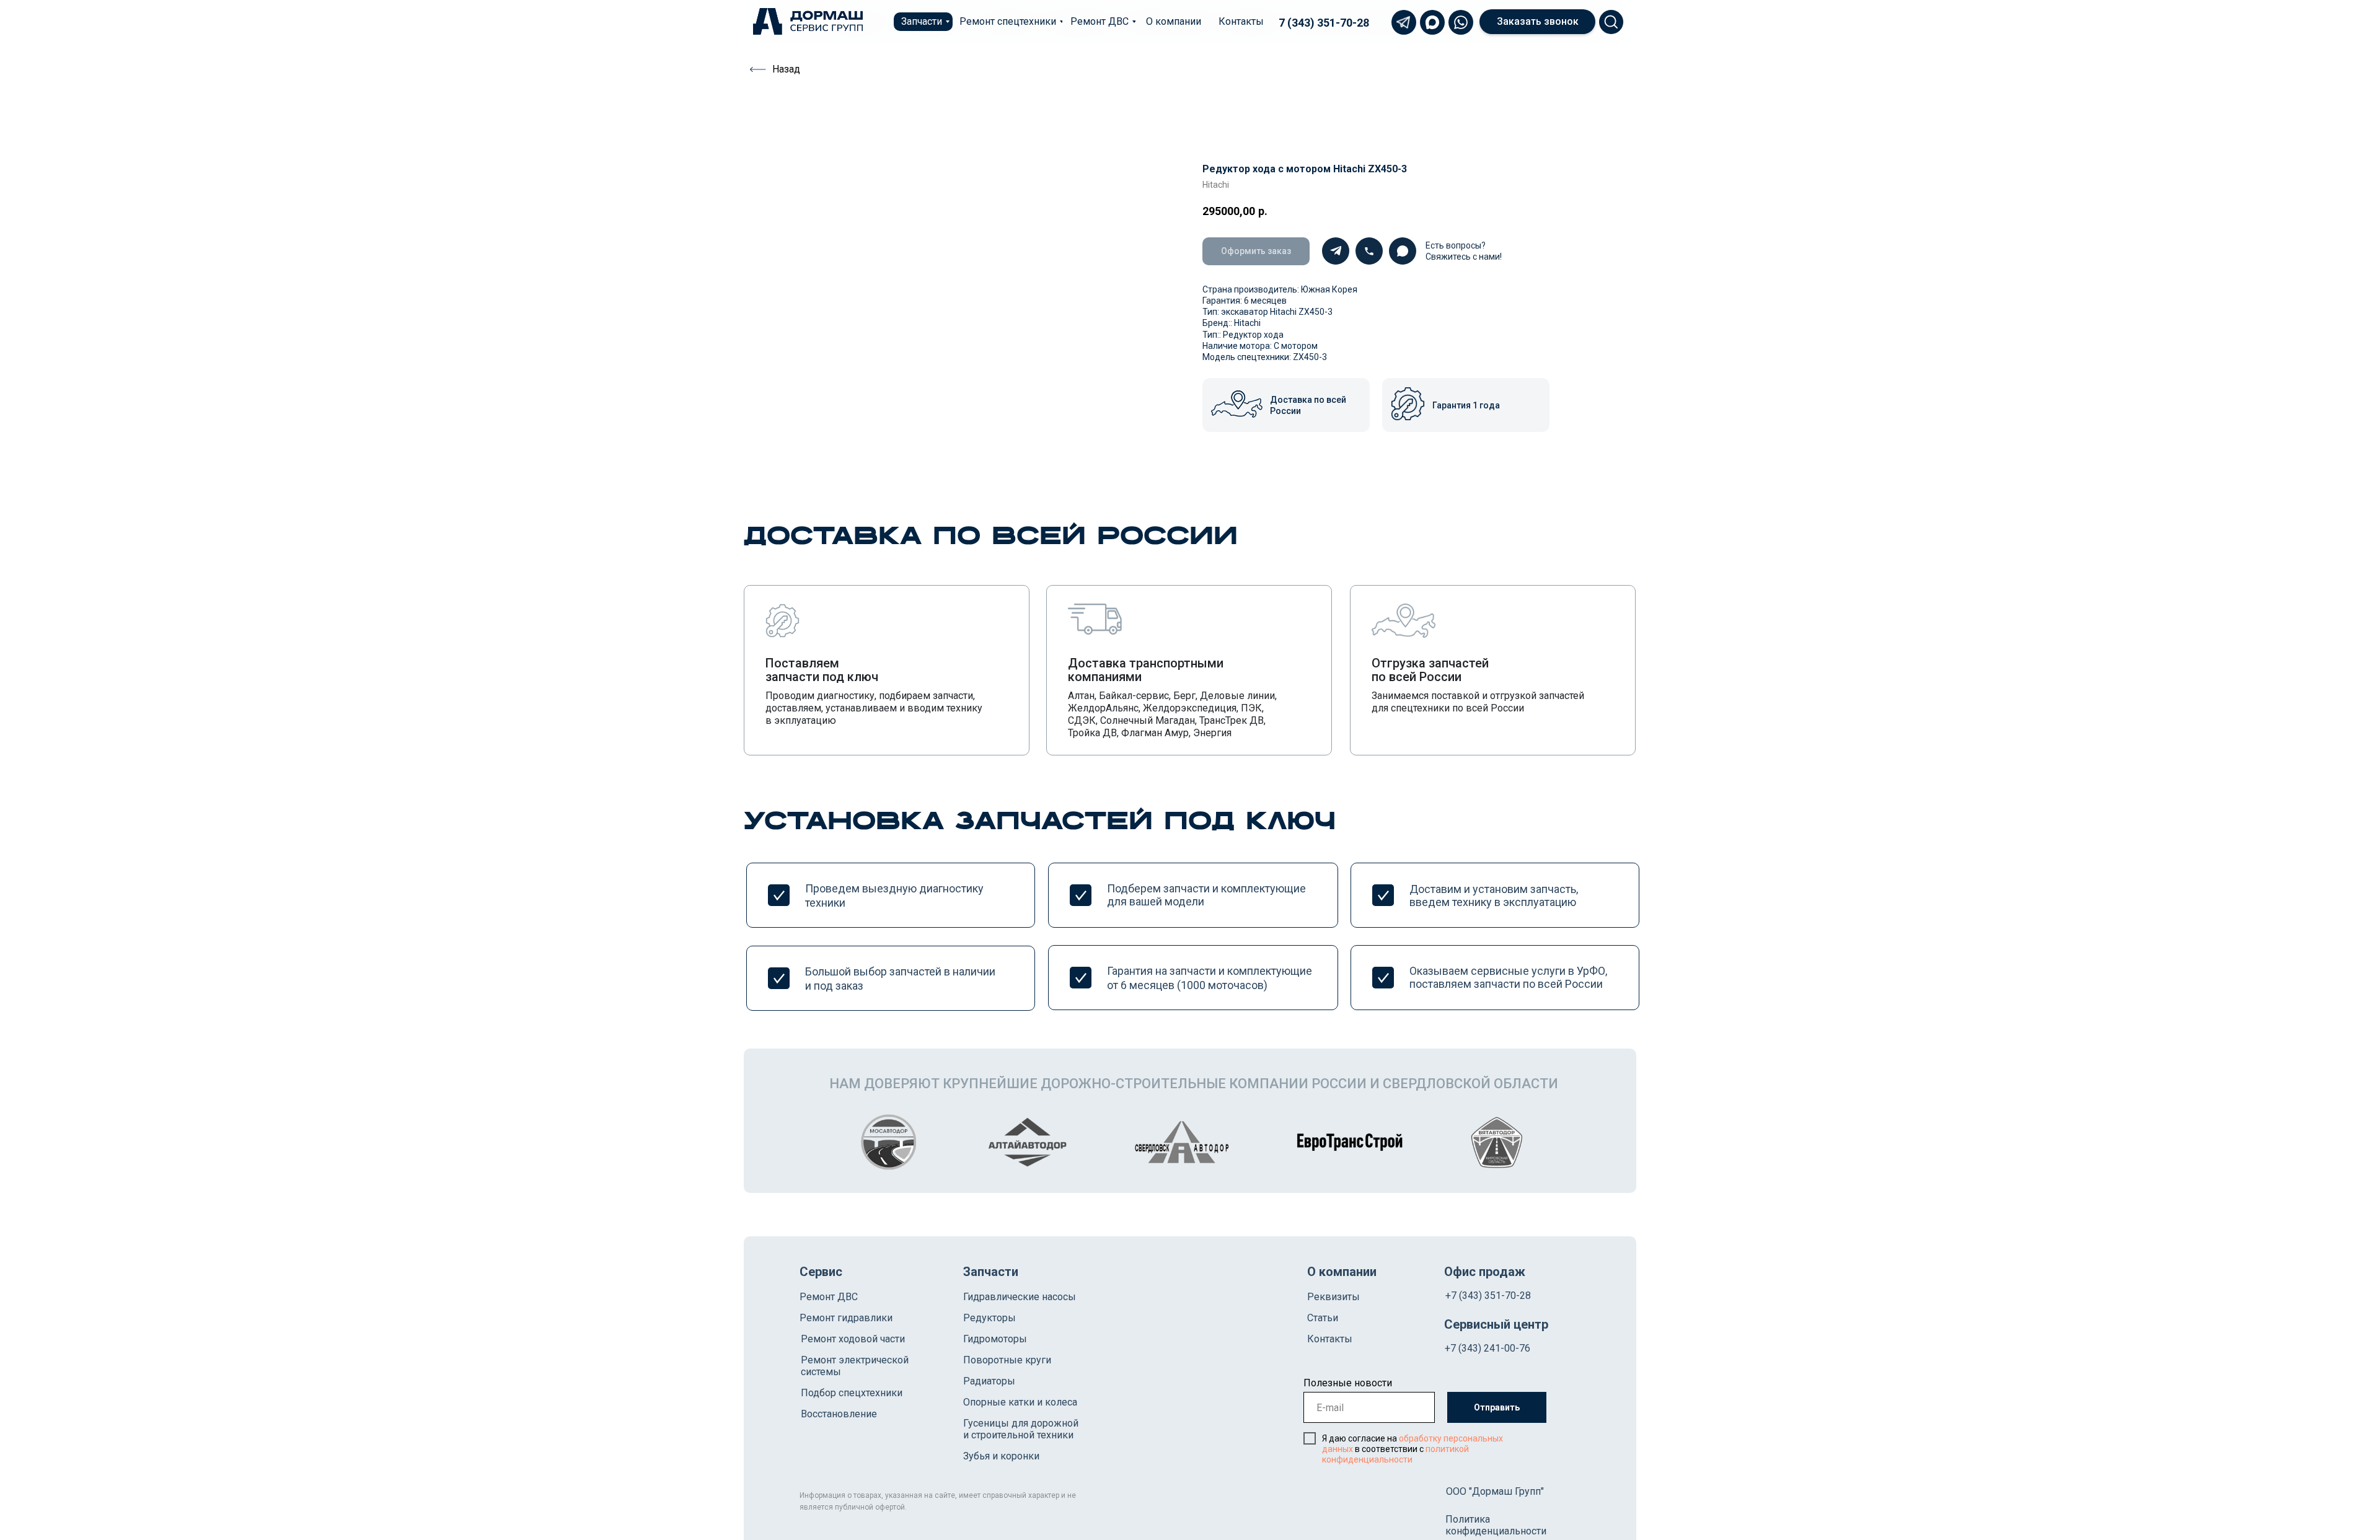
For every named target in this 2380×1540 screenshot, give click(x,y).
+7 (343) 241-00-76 (1487, 1348)
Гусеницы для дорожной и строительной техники (1021, 1429)
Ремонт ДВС (829, 1297)
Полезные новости (1348, 1383)
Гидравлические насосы (1020, 1297)
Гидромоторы (995, 1339)
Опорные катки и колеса (1020, 1402)
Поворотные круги (1007, 1360)
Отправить (1497, 1407)
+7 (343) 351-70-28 (1488, 1296)
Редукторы (989, 1318)
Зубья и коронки (1001, 1456)
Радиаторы (989, 1381)
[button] (1537, 22)
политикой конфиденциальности (1395, 1454)
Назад (786, 69)
